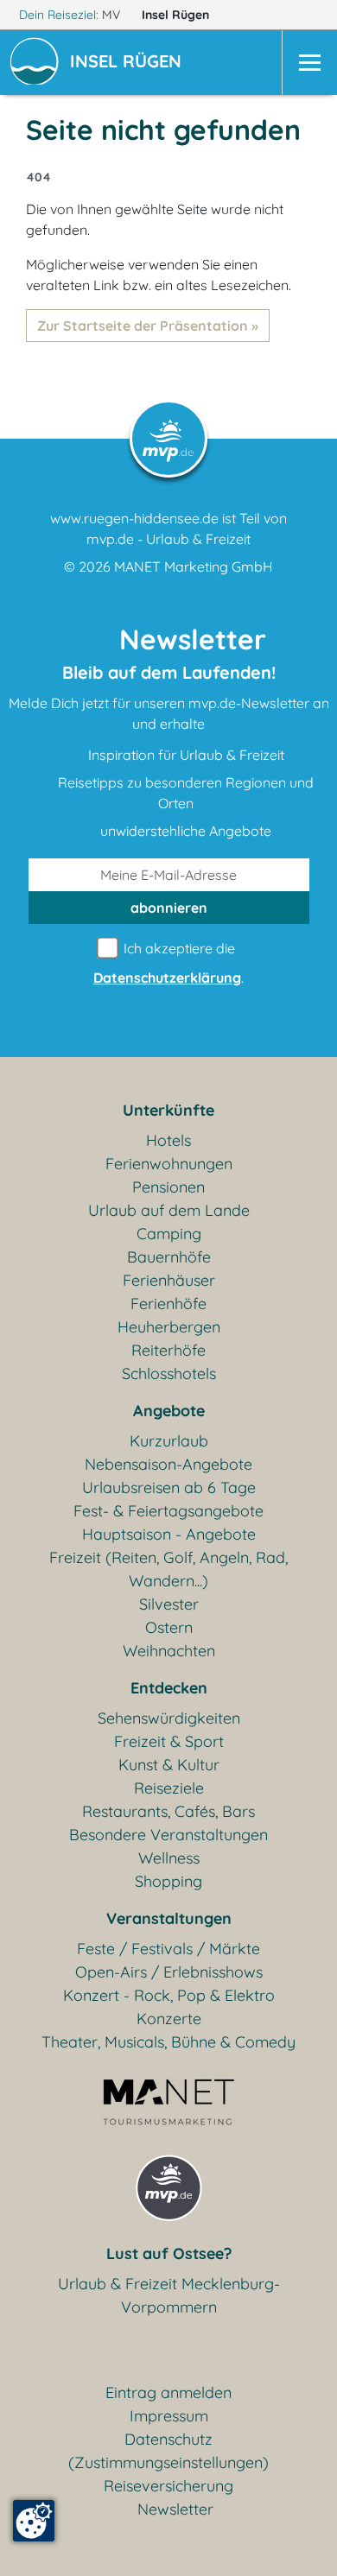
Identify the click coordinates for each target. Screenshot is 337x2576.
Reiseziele (169, 1788)
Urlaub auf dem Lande (169, 1210)
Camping (169, 1234)
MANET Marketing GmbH (194, 566)
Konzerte (169, 2019)
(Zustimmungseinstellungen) (168, 2462)
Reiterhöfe (168, 1350)
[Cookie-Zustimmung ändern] (34, 2521)
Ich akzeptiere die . (168, 963)
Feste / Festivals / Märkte (168, 1949)
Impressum (169, 2416)
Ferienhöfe (168, 1304)
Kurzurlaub (169, 1441)
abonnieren (169, 908)
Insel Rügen (177, 15)
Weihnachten (169, 1651)
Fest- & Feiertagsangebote (168, 1511)
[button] (129, 63)
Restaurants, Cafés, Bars (168, 1811)
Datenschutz (168, 2439)
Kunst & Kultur (169, 1765)
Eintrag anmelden (168, 2392)
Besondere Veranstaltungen (168, 1835)
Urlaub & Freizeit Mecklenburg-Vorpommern (169, 2295)
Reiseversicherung (168, 2486)
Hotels (168, 1140)
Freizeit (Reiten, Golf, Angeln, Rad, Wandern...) (168, 1569)
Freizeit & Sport (169, 1741)
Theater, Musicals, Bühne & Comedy (168, 2042)
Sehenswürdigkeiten (169, 1718)
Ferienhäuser (169, 1280)
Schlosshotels (169, 1373)
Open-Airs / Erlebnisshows (169, 1972)
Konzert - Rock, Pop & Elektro (169, 1995)
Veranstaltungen (169, 1918)
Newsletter (175, 2509)
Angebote (169, 1411)
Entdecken (169, 1688)
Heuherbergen (169, 1327)
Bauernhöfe (169, 1257)
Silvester (169, 1604)
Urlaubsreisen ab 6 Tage (169, 1487)
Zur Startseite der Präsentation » (148, 326)
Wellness (169, 1858)
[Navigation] (309, 63)
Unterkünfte (168, 1110)
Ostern (169, 1627)
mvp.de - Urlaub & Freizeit (168, 539)
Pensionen (168, 1187)
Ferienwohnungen (169, 1164)
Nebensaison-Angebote (168, 1464)
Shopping (168, 1881)
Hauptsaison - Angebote (169, 1534)
